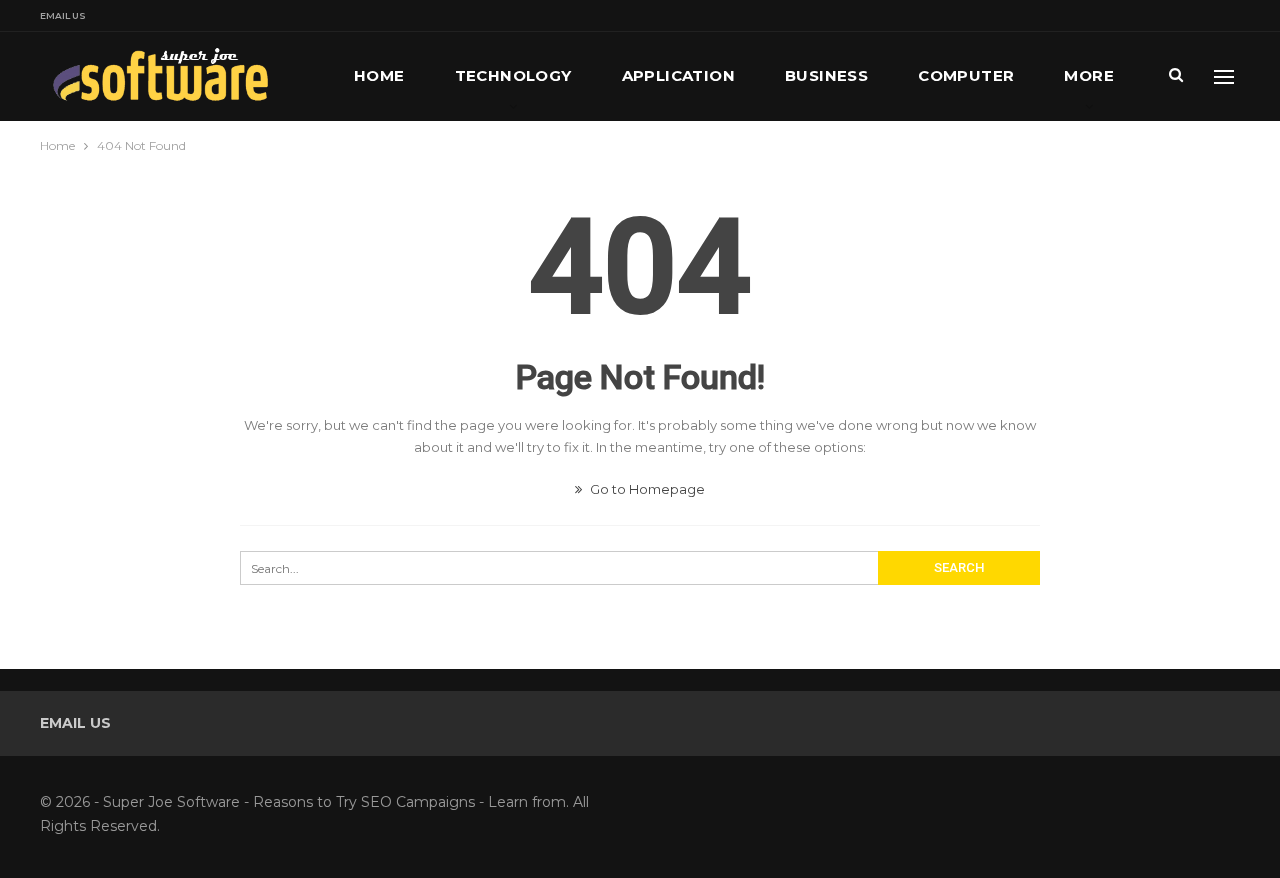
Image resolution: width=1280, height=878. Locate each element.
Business (826, 75)
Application (678, 75)
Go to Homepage (646, 489)
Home (379, 75)
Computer (966, 75)
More (1089, 75)
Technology (513, 75)
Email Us (63, 15)
